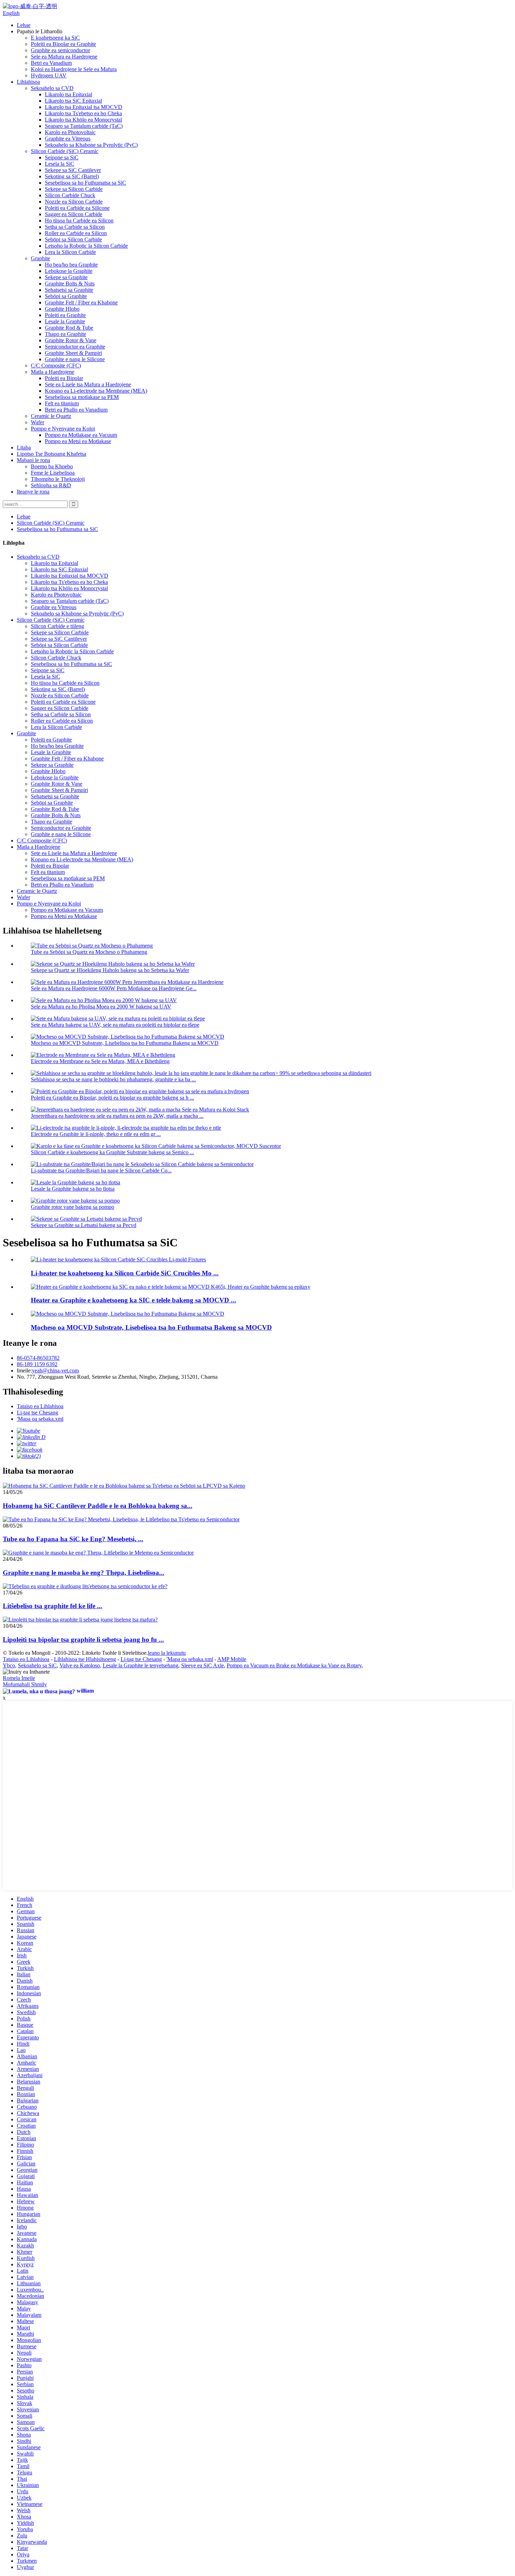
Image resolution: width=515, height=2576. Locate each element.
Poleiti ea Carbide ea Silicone (77, 208)
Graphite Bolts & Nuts (70, 284)
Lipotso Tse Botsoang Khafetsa (51, 454)
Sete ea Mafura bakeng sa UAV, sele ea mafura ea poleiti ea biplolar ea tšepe (115, 1025)
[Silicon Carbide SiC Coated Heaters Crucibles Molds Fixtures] (118, 1259)
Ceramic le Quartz (51, 416)
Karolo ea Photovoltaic (70, 132)
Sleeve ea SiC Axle (202, 1665)
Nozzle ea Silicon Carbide (74, 202)
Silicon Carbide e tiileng (57, 626)
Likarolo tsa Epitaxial (68, 94)
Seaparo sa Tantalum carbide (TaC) (84, 126)
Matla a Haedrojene (53, 372)
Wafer (37, 422)
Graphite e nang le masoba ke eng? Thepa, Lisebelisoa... (84, 1573)
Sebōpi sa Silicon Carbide (73, 239)
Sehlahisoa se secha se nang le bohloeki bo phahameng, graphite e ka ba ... (113, 1079)
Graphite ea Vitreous (68, 139)
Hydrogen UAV (49, 75)
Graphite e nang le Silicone (75, 359)
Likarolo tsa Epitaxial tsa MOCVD (84, 107)
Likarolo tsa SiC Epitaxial (73, 101)
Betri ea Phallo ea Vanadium (76, 410)
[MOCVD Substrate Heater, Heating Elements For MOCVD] (128, 1314)
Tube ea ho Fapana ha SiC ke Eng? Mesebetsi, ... (73, 1539)
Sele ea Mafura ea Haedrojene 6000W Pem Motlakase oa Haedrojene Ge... (114, 988)
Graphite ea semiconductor (60, 50)
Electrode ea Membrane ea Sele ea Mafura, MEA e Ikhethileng (100, 1061)
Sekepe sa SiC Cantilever (73, 170)
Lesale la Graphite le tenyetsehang (140, 1665)
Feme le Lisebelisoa (53, 473)
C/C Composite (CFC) (56, 366)
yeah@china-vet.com (55, 1370)
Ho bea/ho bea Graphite (71, 265)
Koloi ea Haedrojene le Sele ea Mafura (74, 69)
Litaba (24, 447)
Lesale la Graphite (65, 321)
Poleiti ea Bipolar (64, 378)
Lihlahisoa (28, 82)
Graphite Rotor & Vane (71, 340)
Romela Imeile (19, 1678)
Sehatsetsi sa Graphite (69, 290)
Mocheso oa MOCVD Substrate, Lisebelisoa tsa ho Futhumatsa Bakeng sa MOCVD (125, 1043)
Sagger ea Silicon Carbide (74, 214)
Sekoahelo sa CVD (52, 88)
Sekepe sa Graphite (66, 277)
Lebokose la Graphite (69, 271)
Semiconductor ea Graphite (75, 347)
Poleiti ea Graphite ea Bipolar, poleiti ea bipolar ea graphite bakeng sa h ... (112, 1098)
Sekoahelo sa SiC (37, 1665)
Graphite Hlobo (62, 309)
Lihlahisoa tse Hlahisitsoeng (85, 1659)
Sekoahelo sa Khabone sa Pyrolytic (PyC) (91, 145)
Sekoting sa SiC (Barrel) (72, 176)
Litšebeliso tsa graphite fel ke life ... (53, 1606)
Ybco (9, 1665)
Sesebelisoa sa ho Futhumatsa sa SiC (85, 183)
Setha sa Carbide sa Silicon (75, 227)
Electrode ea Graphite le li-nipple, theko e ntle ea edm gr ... (96, 1134)
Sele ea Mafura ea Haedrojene (64, 57)
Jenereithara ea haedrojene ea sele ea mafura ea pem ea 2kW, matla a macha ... (117, 1116)
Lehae (24, 25)
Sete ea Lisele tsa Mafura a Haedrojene (88, 384)
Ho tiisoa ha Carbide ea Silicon (79, 221)
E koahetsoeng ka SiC (55, 38)
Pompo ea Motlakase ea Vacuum (81, 435)
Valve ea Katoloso (80, 1665)
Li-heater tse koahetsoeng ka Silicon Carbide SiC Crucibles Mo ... (125, 1273)
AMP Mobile (232, 1659)
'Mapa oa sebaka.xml (40, 1419)
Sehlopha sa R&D (51, 485)
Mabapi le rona (33, 460)
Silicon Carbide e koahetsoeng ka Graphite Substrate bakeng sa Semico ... (112, 1152)
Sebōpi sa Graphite (66, 296)
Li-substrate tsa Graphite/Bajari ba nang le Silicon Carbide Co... (101, 1170)
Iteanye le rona (33, 492)
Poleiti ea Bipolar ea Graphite (63, 44)
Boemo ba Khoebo (52, 466)
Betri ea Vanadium (51, 63)
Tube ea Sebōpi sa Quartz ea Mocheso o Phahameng (89, 952)
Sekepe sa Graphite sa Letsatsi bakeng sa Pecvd (84, 1225)
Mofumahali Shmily (25, 1684)
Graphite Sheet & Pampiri (73, 353)
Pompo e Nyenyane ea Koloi (63, 429)
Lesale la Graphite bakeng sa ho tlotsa (73, 1189)
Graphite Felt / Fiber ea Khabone (81, 302)
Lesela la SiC (60, 164)
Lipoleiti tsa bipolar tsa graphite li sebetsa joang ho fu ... (83, 1640)
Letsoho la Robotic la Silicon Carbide (86, 246)
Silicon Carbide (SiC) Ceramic (65, 151)
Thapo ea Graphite (66, 334)
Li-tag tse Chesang (37, 1413)
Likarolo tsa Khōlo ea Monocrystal (83, 120)
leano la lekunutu (167, 1653)
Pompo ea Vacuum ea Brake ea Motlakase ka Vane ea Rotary (294, 1665)
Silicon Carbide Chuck (70, 195)
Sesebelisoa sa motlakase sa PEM (82, 397)
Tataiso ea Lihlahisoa (40, 1406)
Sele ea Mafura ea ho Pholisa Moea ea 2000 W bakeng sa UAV (101, 1007)
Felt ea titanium (62, 403)
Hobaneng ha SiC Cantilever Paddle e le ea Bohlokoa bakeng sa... (98, 1506)
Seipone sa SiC (62, 157)
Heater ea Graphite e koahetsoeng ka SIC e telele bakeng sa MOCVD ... (133, 1300)
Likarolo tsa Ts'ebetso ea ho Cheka (83, 113)
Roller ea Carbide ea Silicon (76, 233)
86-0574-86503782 (38, 1358)
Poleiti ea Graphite (65, 315)
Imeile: (24, 1370)
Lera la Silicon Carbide (70, 252)
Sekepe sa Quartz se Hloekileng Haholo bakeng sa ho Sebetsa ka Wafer (110, 970)
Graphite (40, 258)
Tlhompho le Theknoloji (58, 479)
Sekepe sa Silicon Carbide (74, 189)
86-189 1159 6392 (37, 1364)
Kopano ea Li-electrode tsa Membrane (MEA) (96, 391)
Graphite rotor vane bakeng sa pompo (73, 1207)
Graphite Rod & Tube (69, 328)
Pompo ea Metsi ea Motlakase (78, 441)
